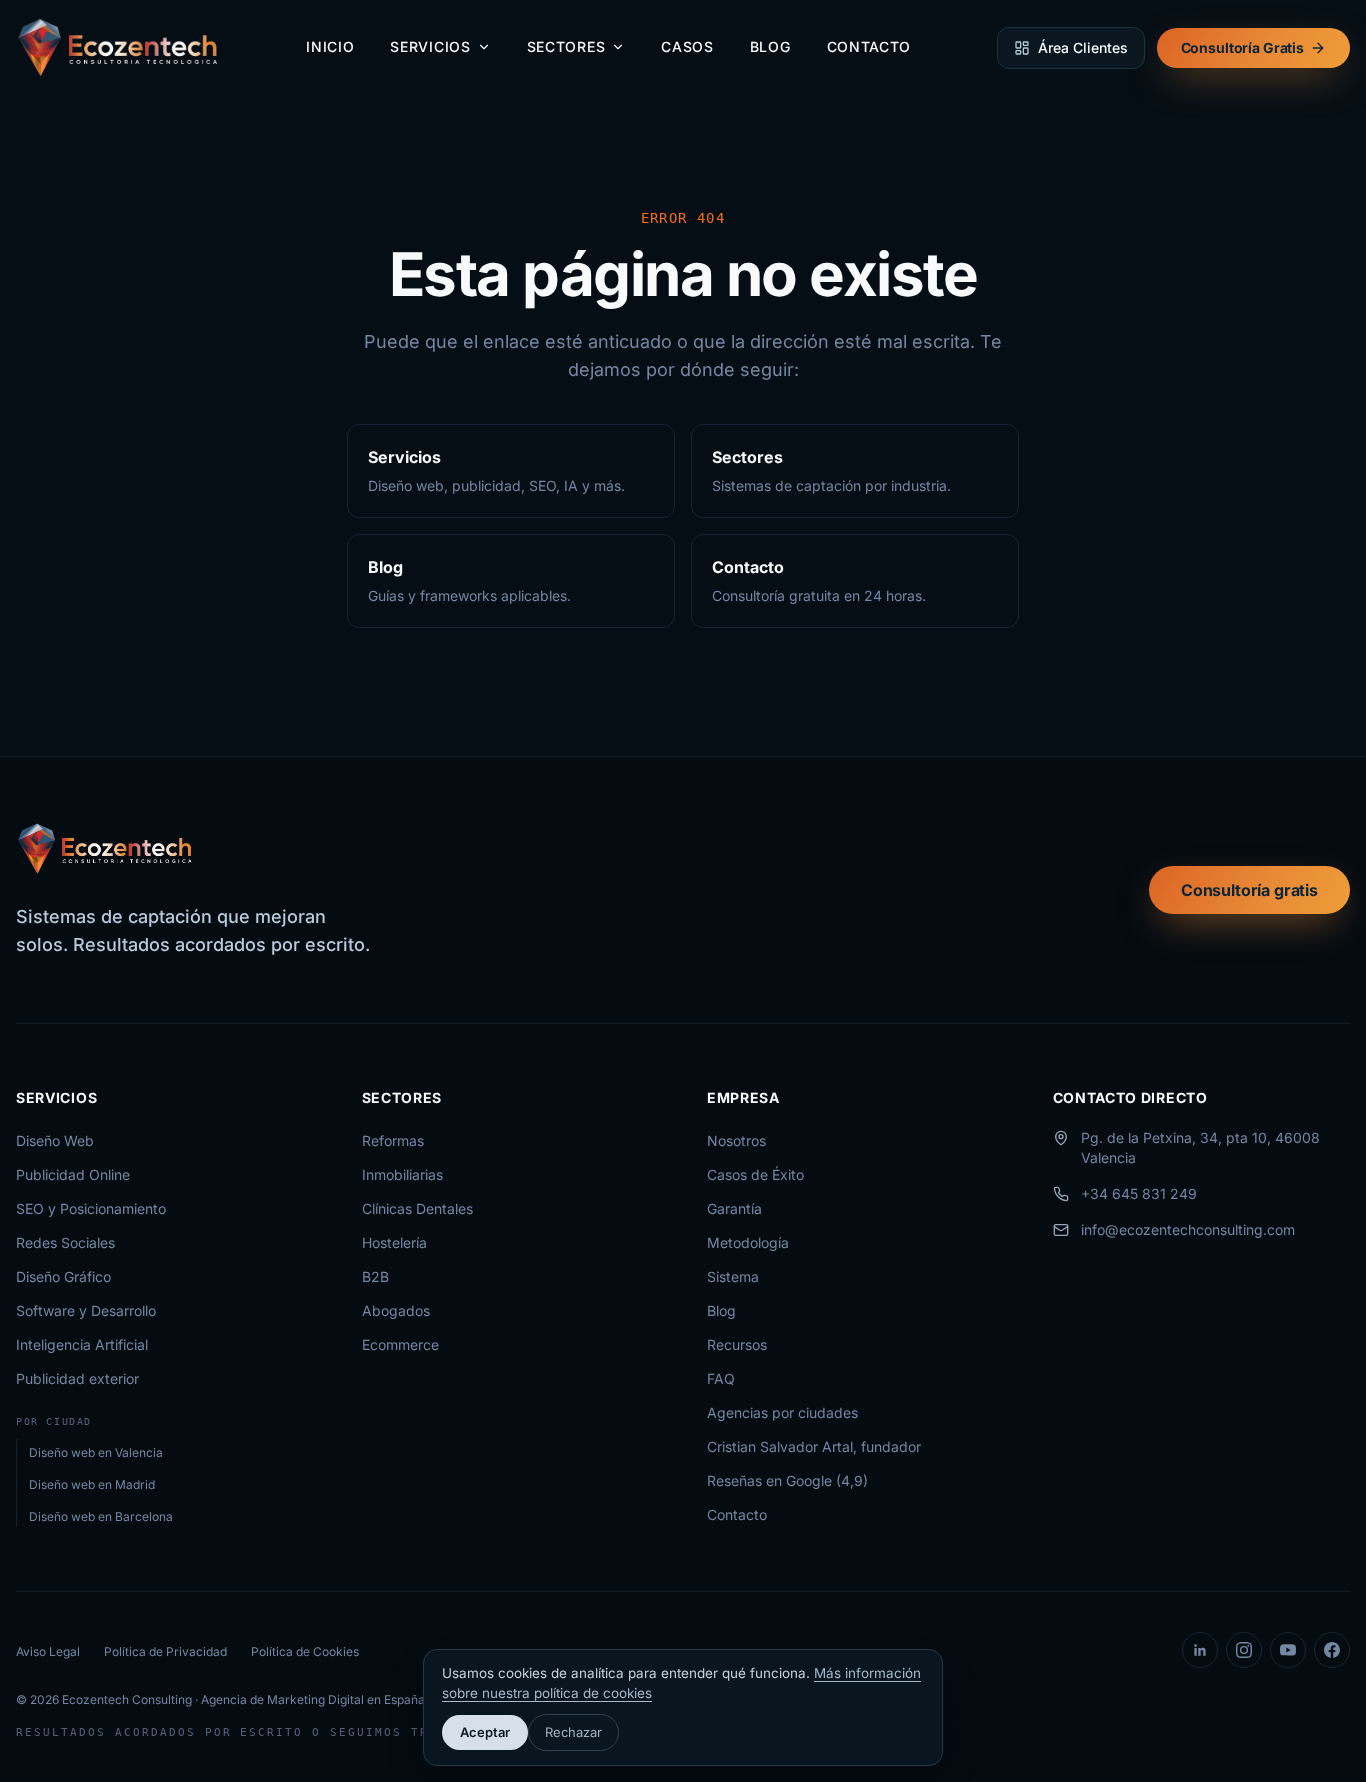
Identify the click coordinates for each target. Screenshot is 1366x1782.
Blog (770, 46)
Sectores (566, 46)
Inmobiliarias (402, 1174)
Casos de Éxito (755, 1174)
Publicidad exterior (77, 1378)
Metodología (748, 1242)
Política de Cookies (305, 1651)
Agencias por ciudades (782, 1412)
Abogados (396, 1310)
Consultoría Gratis (1242, 47)
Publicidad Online (73, 1174)
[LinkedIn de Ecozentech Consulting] (1200, 1650)
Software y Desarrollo (86, 1310)
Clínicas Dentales (417, 1208)
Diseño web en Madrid (92, 1484)
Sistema (733, 1276)
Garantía (734, 1208)
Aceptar (485, 1732)
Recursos (737, 1344)
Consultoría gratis (1249, 890)
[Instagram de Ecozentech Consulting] (1244, 1650)
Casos (687, 46)
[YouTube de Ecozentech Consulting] (1288, 1650)
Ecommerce (400, 1344)
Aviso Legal (48, 1651)
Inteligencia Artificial (82, 1344)
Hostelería (394, 1242)
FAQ (721, 1378)
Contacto (869, 46)
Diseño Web (55, 1140)
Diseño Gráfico (63, 1276)
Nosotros (736, 1140)
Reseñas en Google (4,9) (787, 1480)
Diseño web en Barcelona (101, 1516)
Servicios (430, 46)
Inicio (330, 46)
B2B (375, 1276)
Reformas (393, 1140)
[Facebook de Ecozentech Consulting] (1332, 1650)
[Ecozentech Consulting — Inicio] (118, 48)
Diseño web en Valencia (96, 1452)
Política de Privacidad (165, 1651)
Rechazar (573, 1732)
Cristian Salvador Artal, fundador (814, 1446)
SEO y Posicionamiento (91, 1208)
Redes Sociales (65, 1242)
